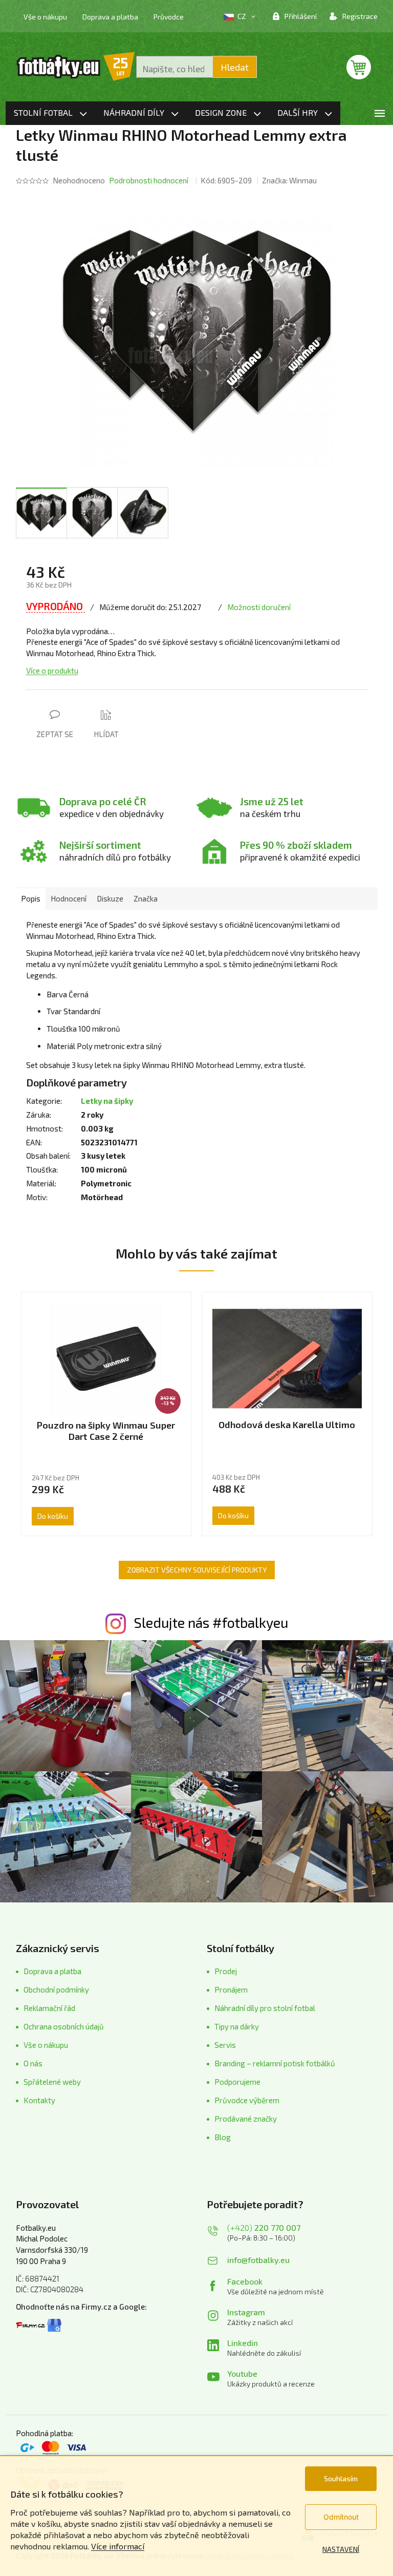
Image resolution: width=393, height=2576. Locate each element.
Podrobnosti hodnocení (149, 180)
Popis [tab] (31, 898)
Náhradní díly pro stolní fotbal (265, 2008)
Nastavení (341, 2549)
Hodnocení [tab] (69, 898)
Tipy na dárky (237, 2026)
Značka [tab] (146, 898)
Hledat (235, 67)
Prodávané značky (246, 2119)
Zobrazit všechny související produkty (197, 1570)
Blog (223, 2137)
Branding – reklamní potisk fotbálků (275, 2063)
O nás (33, 2063)
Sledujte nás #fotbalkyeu (211, 1622)
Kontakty (39, 2100)
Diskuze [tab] (110, 898)
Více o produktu (52, 671)
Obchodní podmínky (56, 1989)
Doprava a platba (110, 17)
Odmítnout (341, 2517)
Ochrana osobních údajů (64, 2026)
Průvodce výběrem (247, 2100)
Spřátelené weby (52, 2082)
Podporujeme (237, 2082)
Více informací (118, 2546)
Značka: (289, 180)
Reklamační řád (49, 2008)
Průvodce (169, 17)
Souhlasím (341, 2478)
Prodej (226, 1971)
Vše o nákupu (45, 17)
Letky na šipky (107, 1101)
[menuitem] (50, 113)
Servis (225, 2045)
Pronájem (231, 1989)
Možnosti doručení (259, 607)
